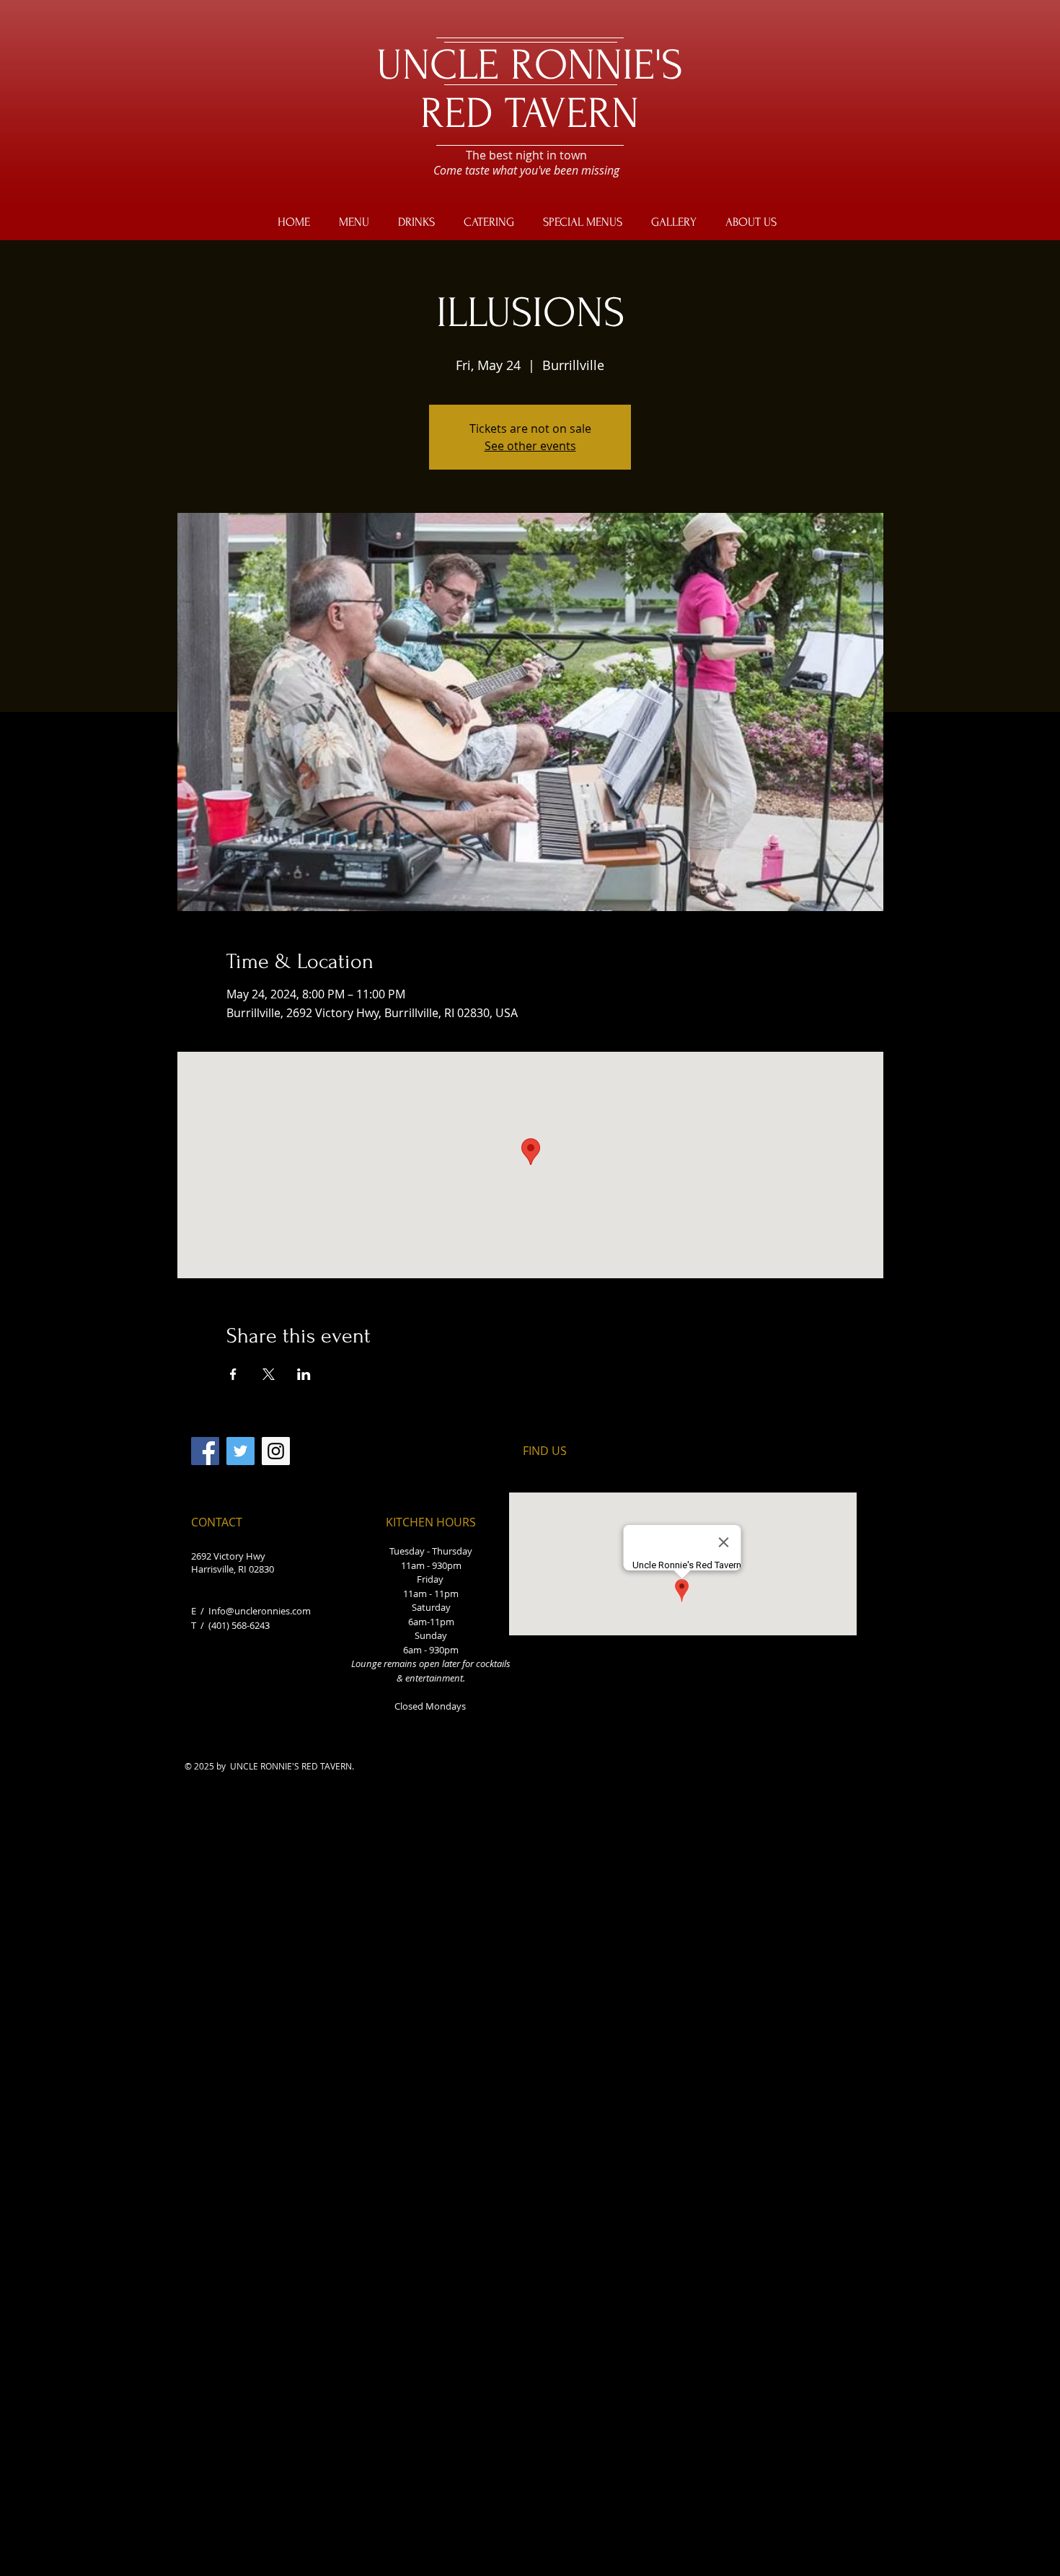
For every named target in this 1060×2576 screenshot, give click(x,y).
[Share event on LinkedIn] (304, 1374)
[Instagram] (276, 1451)
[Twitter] (240, 1451)
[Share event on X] (269, 1374)
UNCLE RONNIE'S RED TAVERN (530, 89)
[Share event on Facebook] (233, 1374)
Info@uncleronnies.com (260, 1611)
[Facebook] (205, 1451)
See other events (530, 446)
